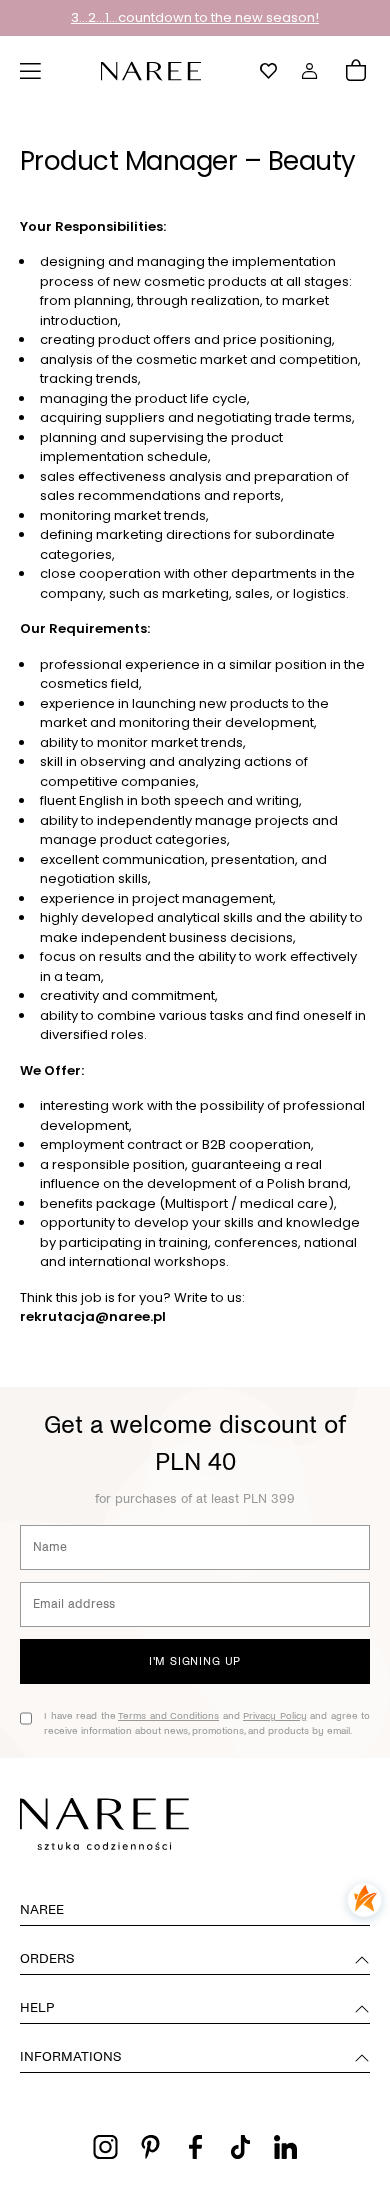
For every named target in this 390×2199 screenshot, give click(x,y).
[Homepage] (151, 69)
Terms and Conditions (168, 1715)
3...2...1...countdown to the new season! (195, 17)
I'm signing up (195, 1661)
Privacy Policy (275, 1715)
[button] (31, 71)
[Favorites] (269, 71)
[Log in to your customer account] (310, 71)
